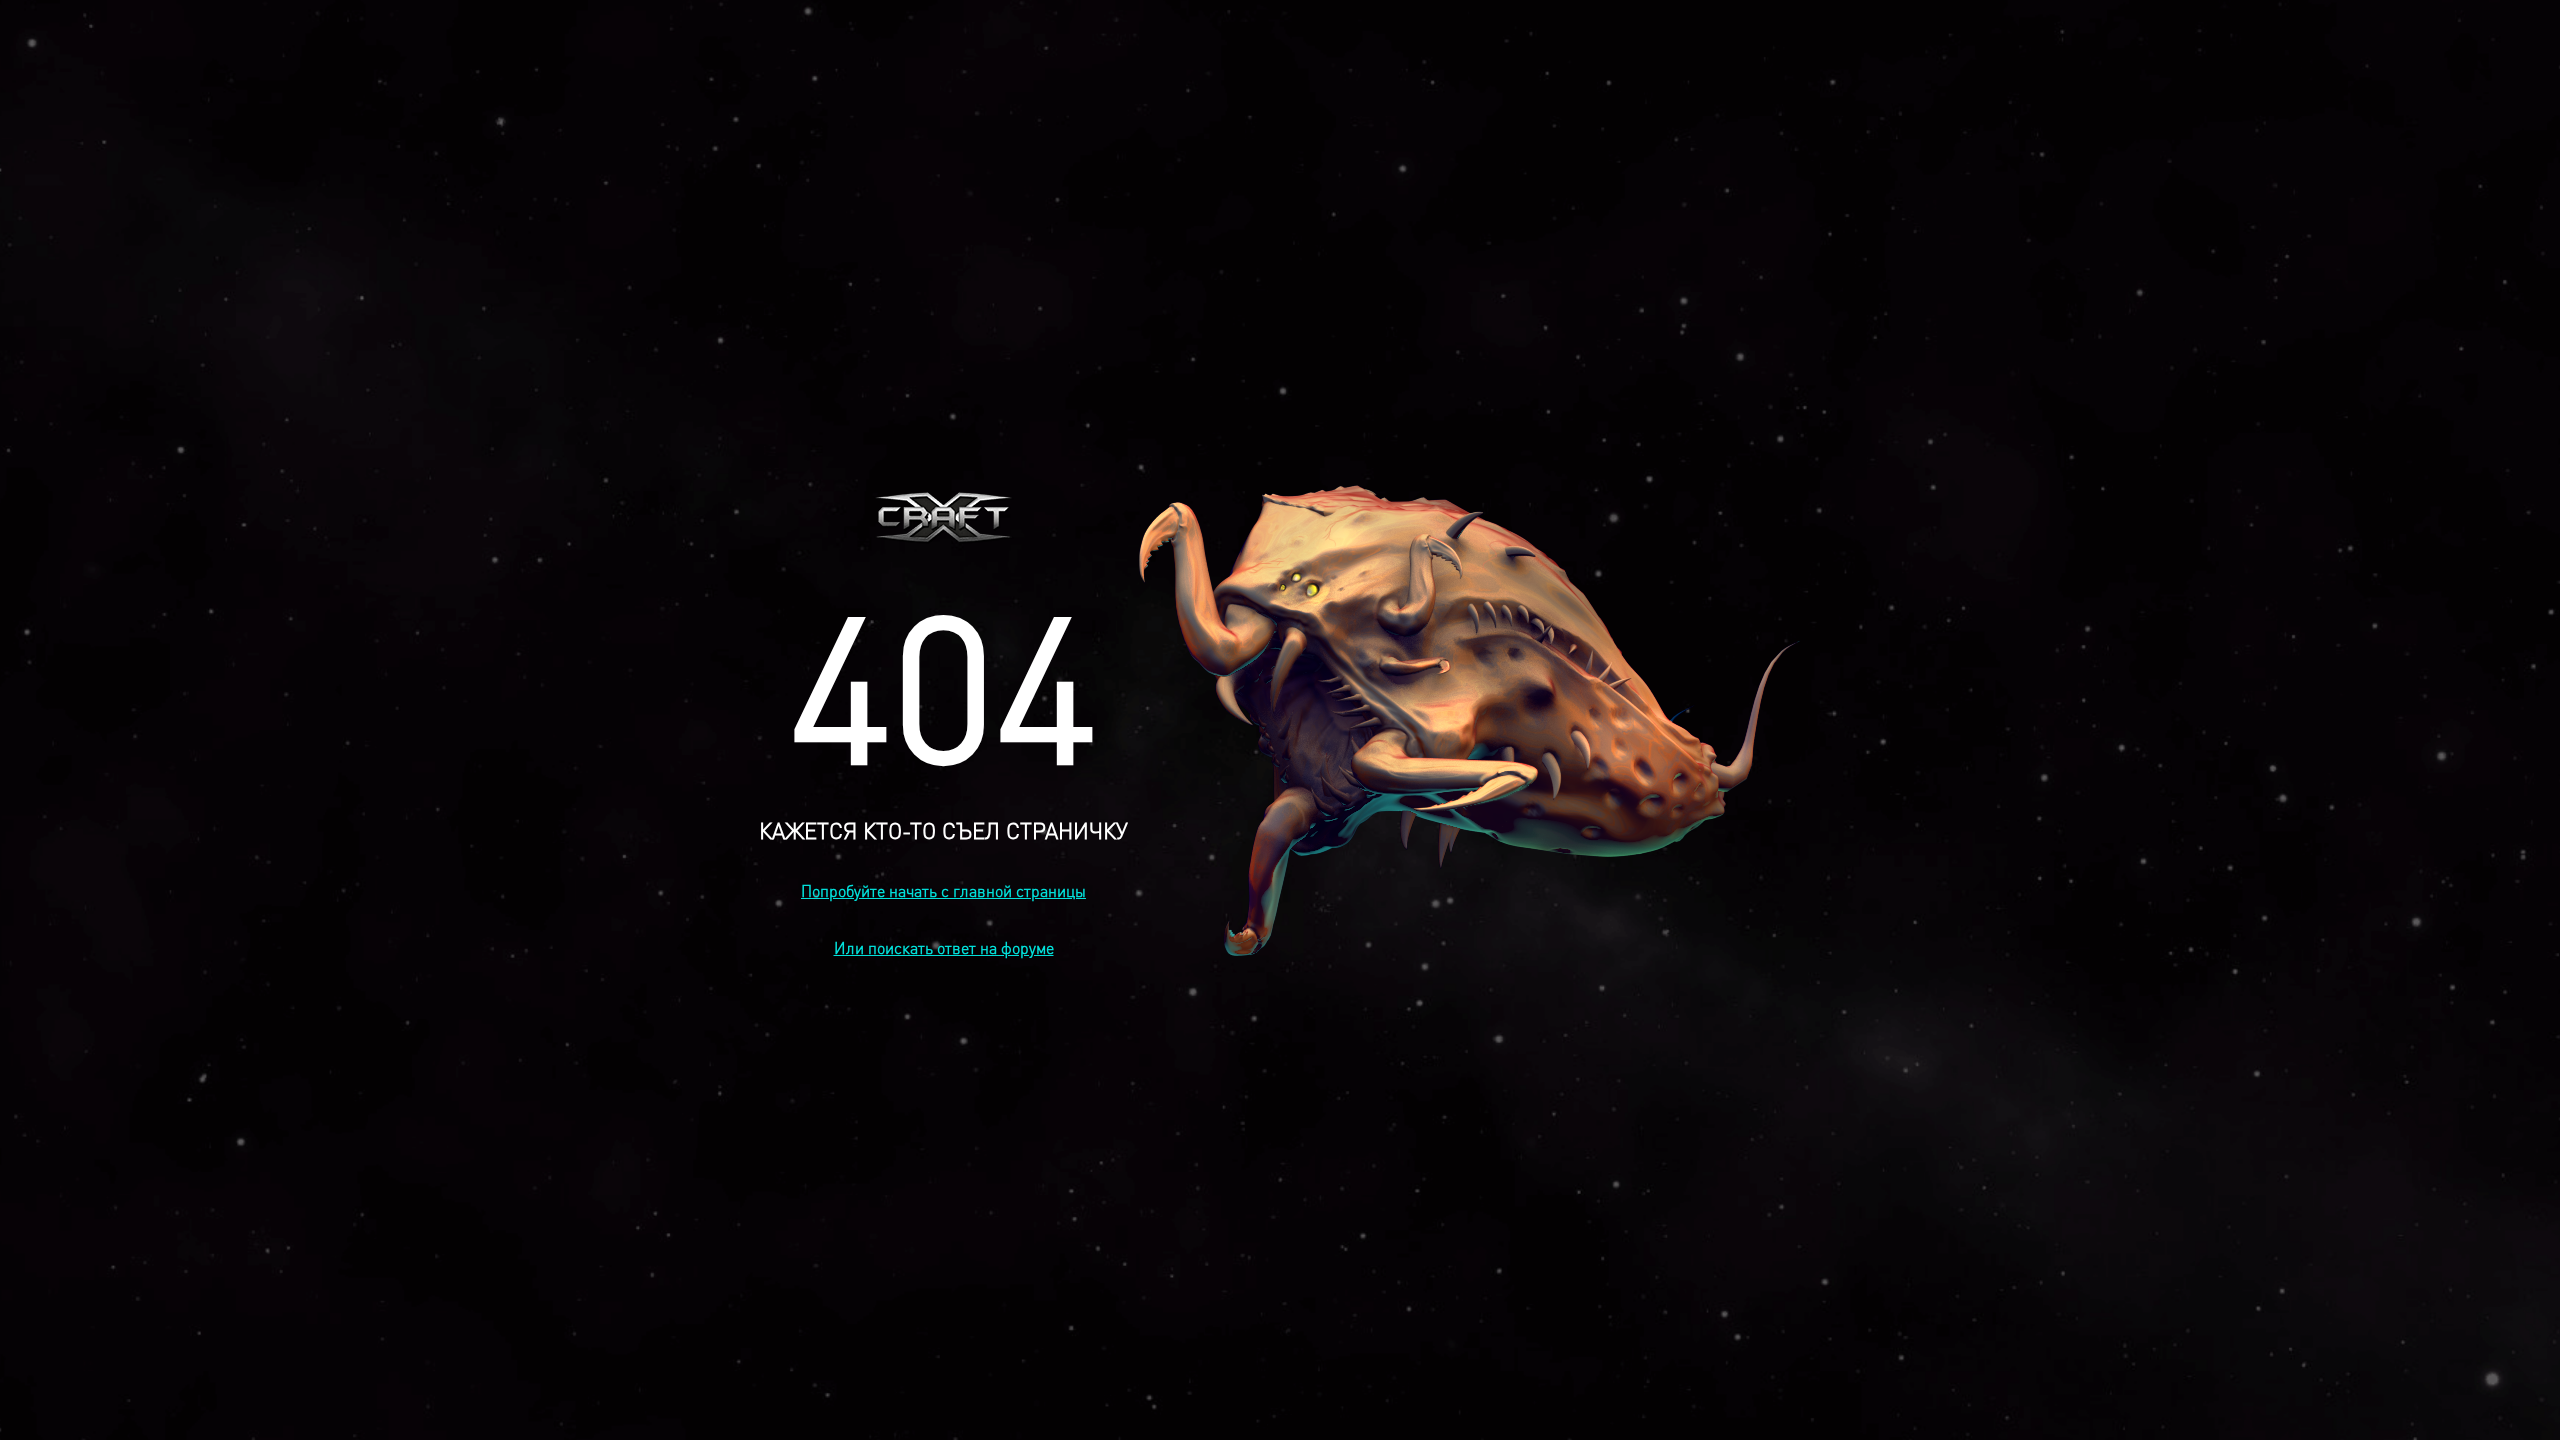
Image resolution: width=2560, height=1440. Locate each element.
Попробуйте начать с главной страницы (943, 890)
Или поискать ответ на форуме (944, 947)
